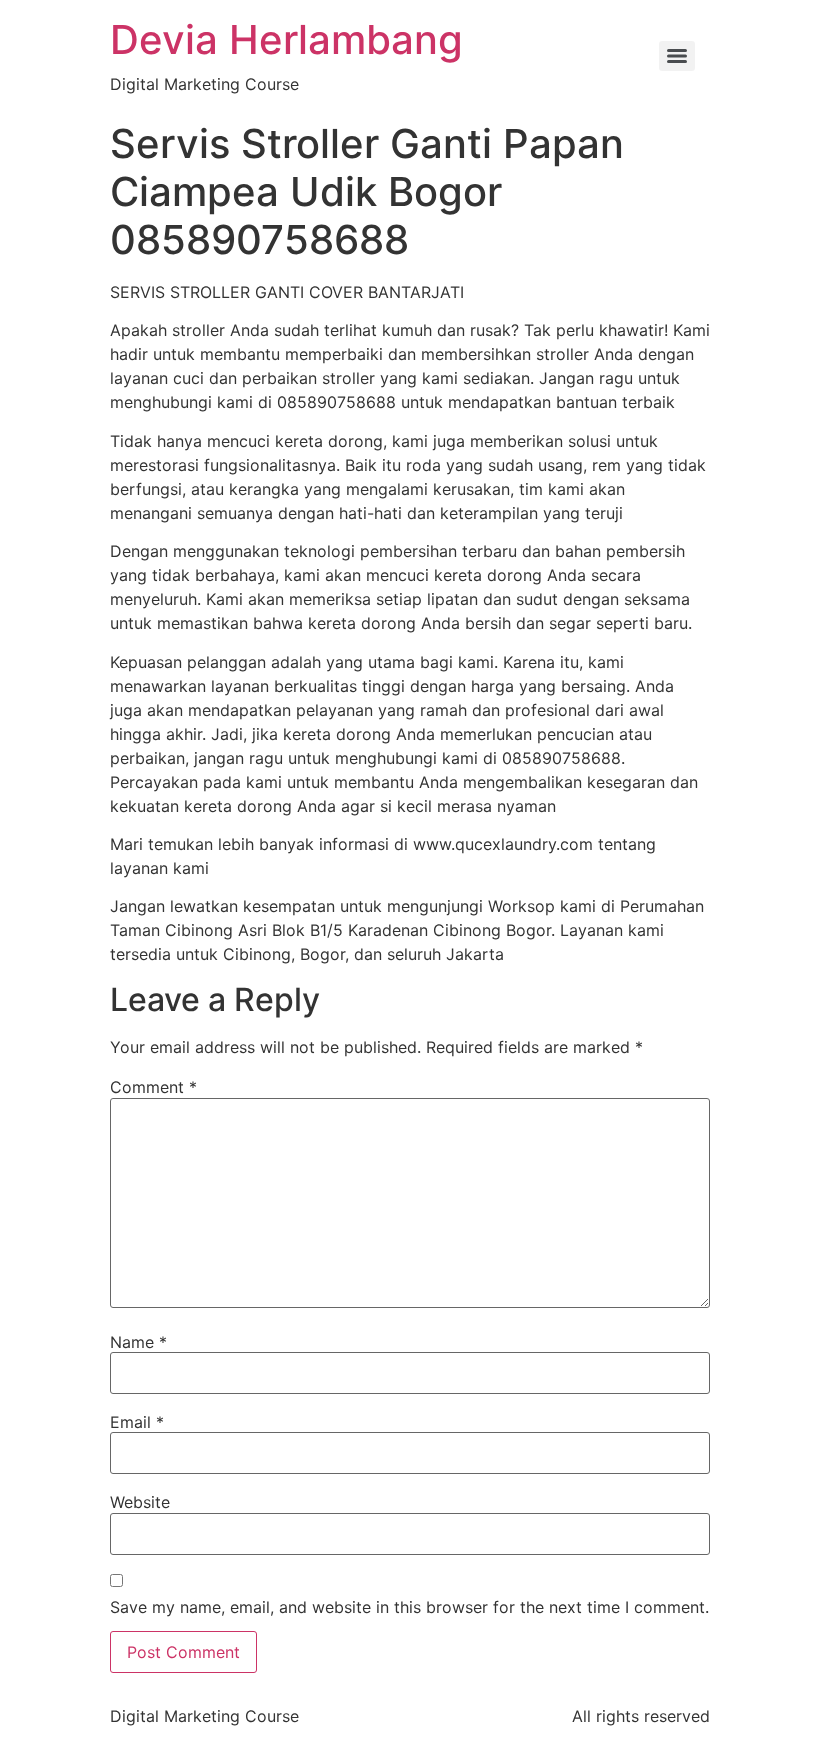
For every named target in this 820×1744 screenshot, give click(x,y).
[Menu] (677, 56)
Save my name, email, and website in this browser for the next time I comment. (409, 1607)
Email (137, 1422)
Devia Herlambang (286, 39)
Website (140, 1502)
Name (138, 1342)
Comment (153, 1087)
